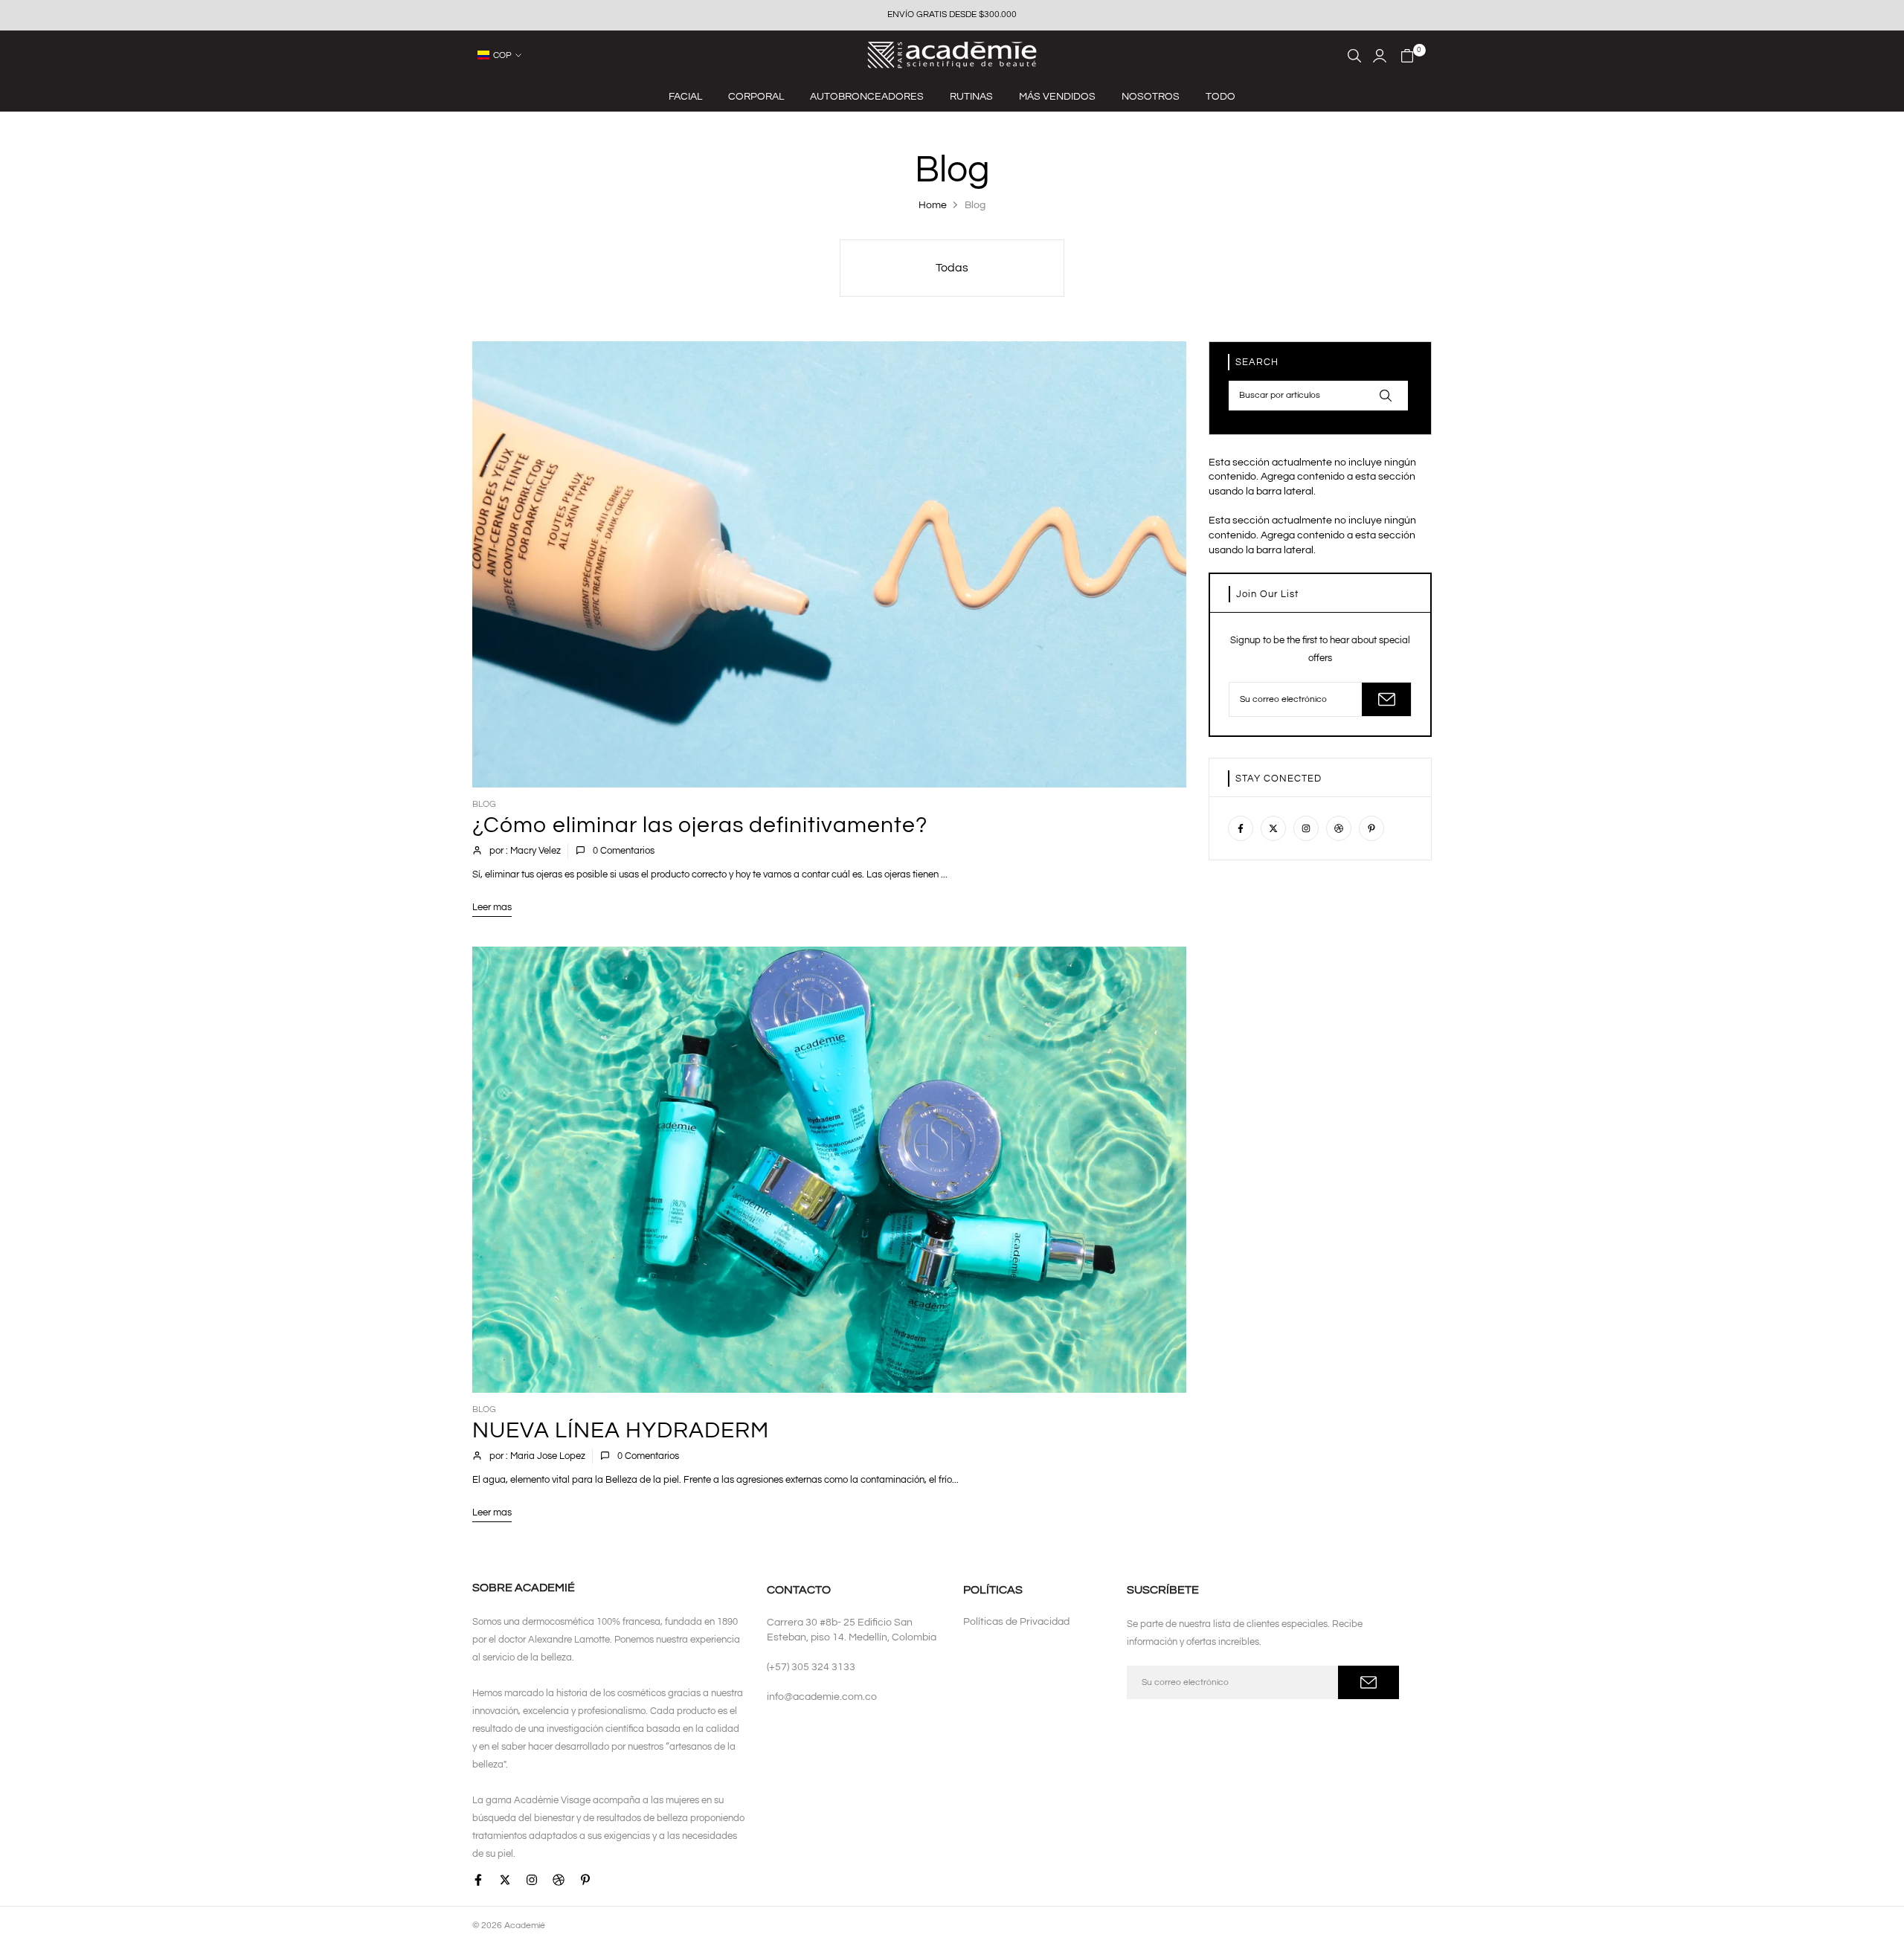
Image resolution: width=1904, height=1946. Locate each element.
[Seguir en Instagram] (1306, 828)
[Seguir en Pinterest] (1371, 828)
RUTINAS (971, 97)
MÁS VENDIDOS (1057, 97)
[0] (1407, 56)
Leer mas (492, 907)
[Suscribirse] (1386, 699)
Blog (484, 804)
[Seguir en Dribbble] (1339, 828)
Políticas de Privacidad (1016, 1622)
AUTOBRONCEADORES (867, 97)
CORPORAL (756, 97)
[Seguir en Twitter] (1273, 828)
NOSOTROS (1151, 97)
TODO (1220, 97)
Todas (952, 268)
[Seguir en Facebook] (1241, 828)
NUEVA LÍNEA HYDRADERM (621, 1430)
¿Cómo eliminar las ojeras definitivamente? (700, 825)
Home (933, 205)
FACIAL (685, 97)
